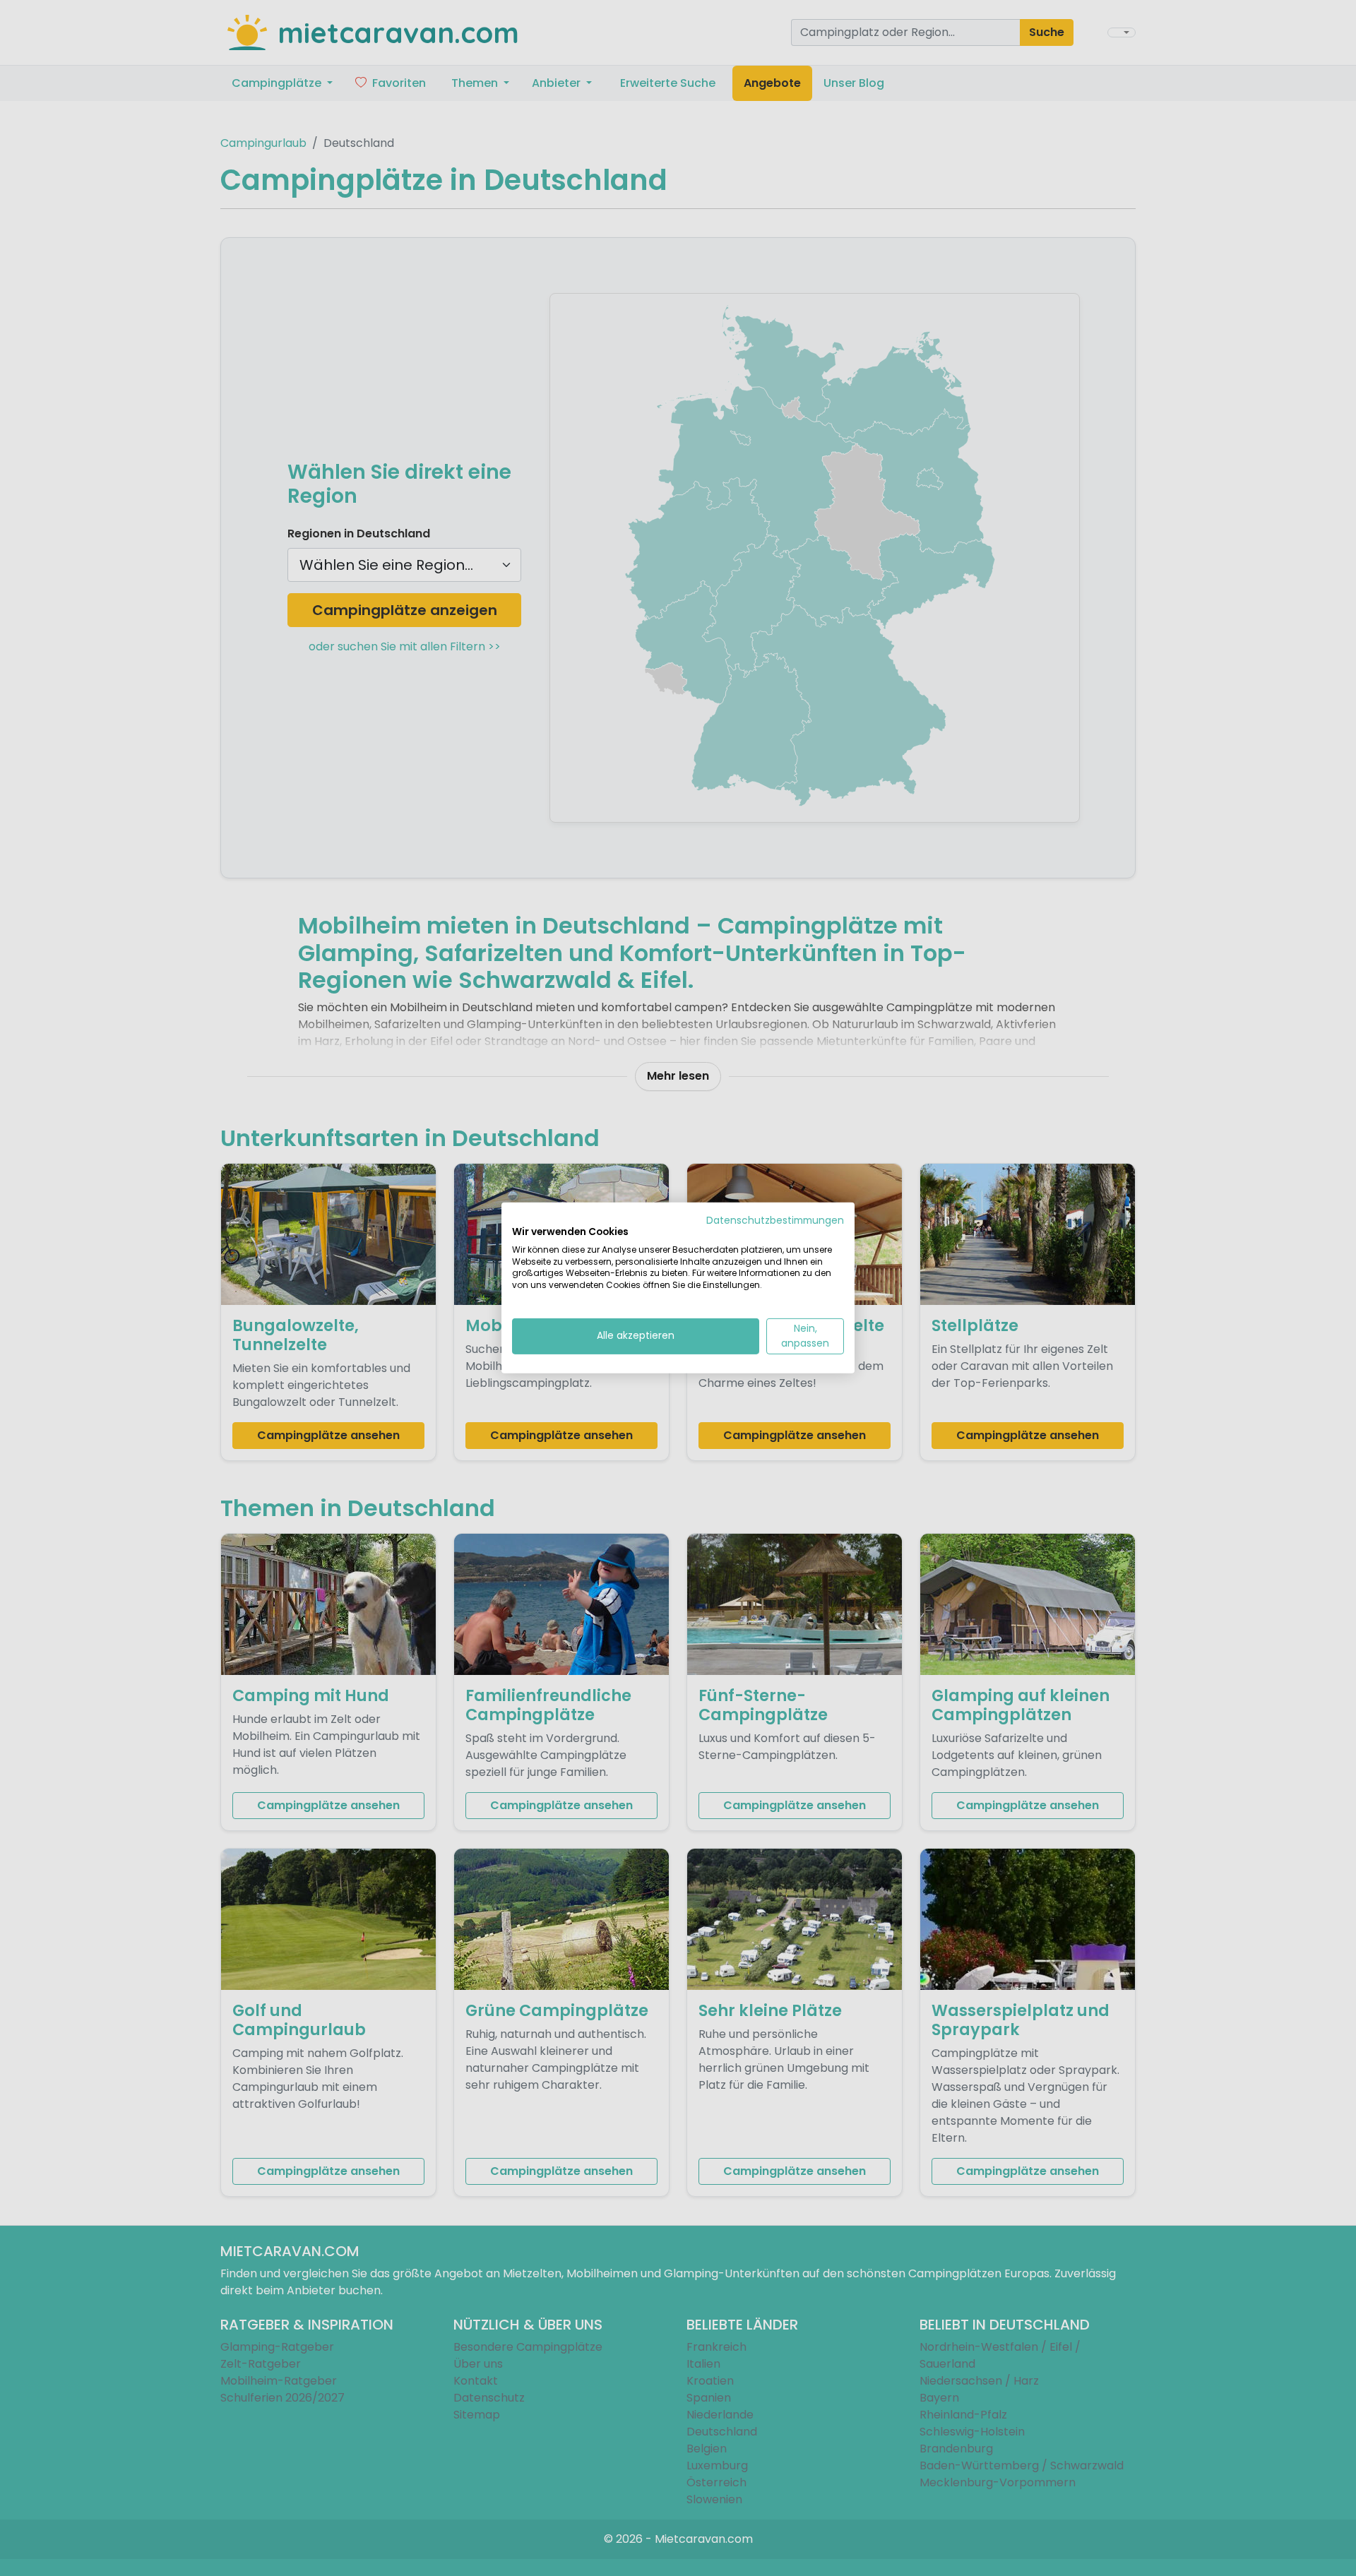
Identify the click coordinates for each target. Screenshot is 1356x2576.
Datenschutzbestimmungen (775, 1221)
